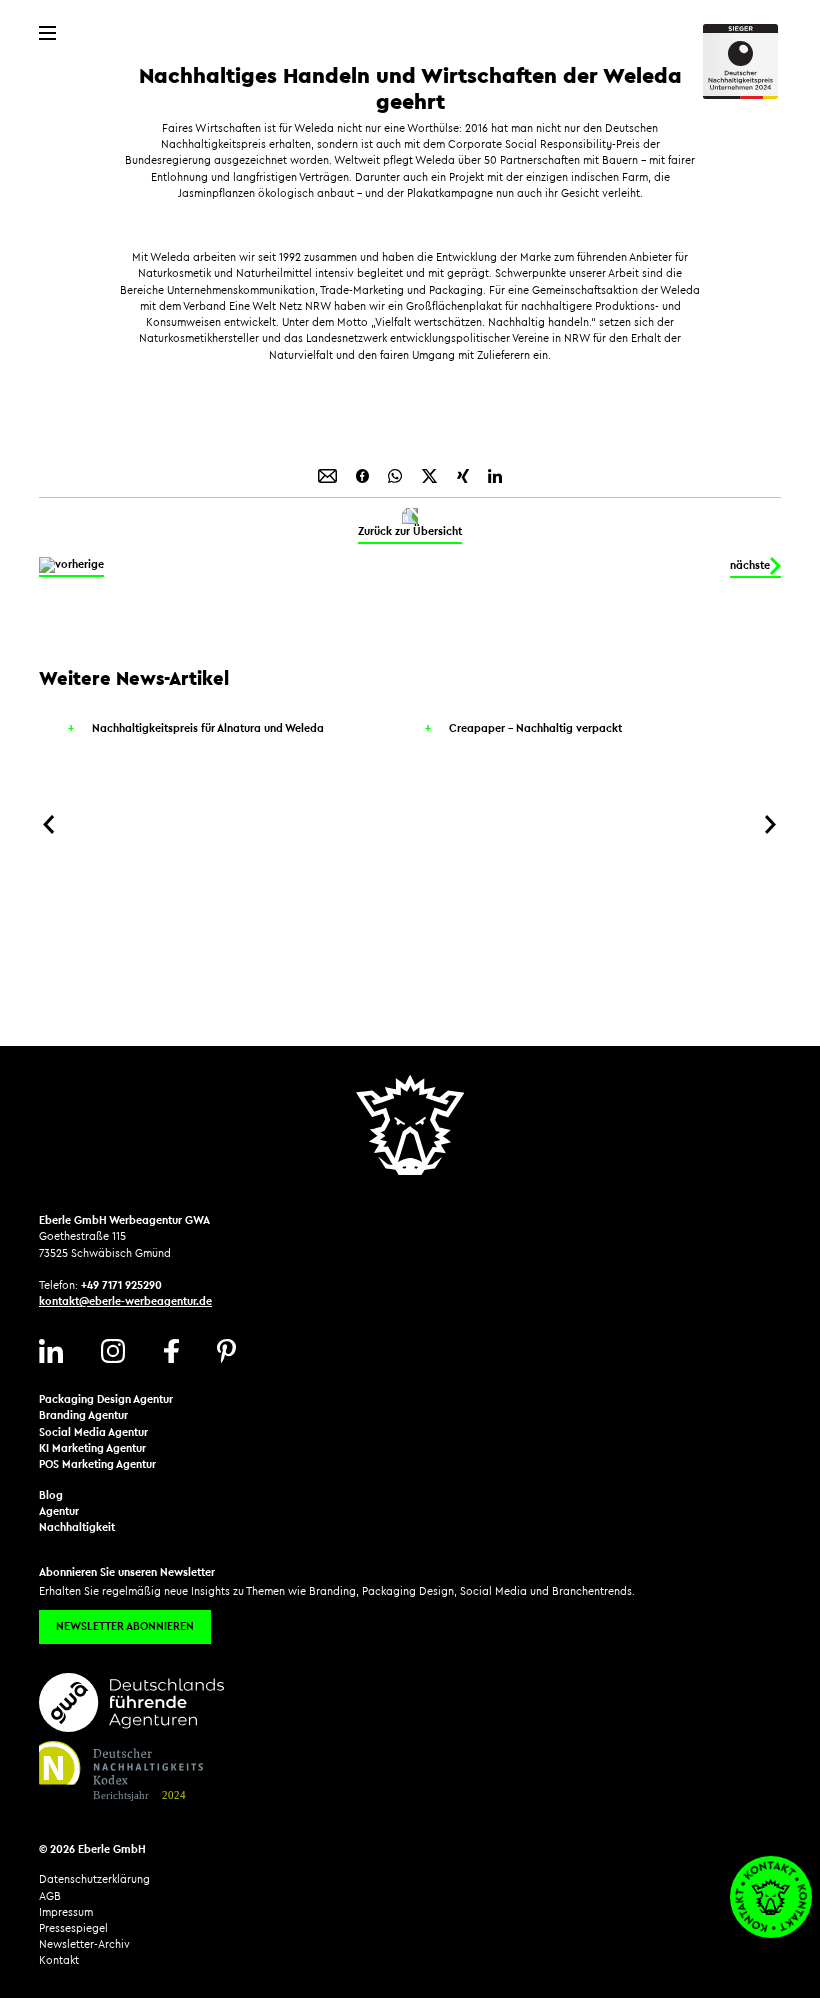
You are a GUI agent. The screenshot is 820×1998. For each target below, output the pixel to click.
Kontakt (59, 1960)
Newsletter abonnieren (125, 1626)
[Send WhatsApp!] (396, 474)
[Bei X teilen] (431, 474)
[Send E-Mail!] (328, 474)
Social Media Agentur (93, 1432)
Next (771, 824)
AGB (50, 1896)
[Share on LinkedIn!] (495, 474)
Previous (49, 824)
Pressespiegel (73, 1928)
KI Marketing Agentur (92, 1448)
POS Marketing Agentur (97, 1464)
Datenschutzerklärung (94, 1879)
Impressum (66, 1912)
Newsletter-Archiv (84, 1944)
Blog (51, 1495)
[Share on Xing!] (464, 474)
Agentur (59, 1511)
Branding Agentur (83, 1415)
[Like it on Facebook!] (364, 474)
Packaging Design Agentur (106, 1399)
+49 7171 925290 (121, 1285)
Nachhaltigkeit (77, 1527)
